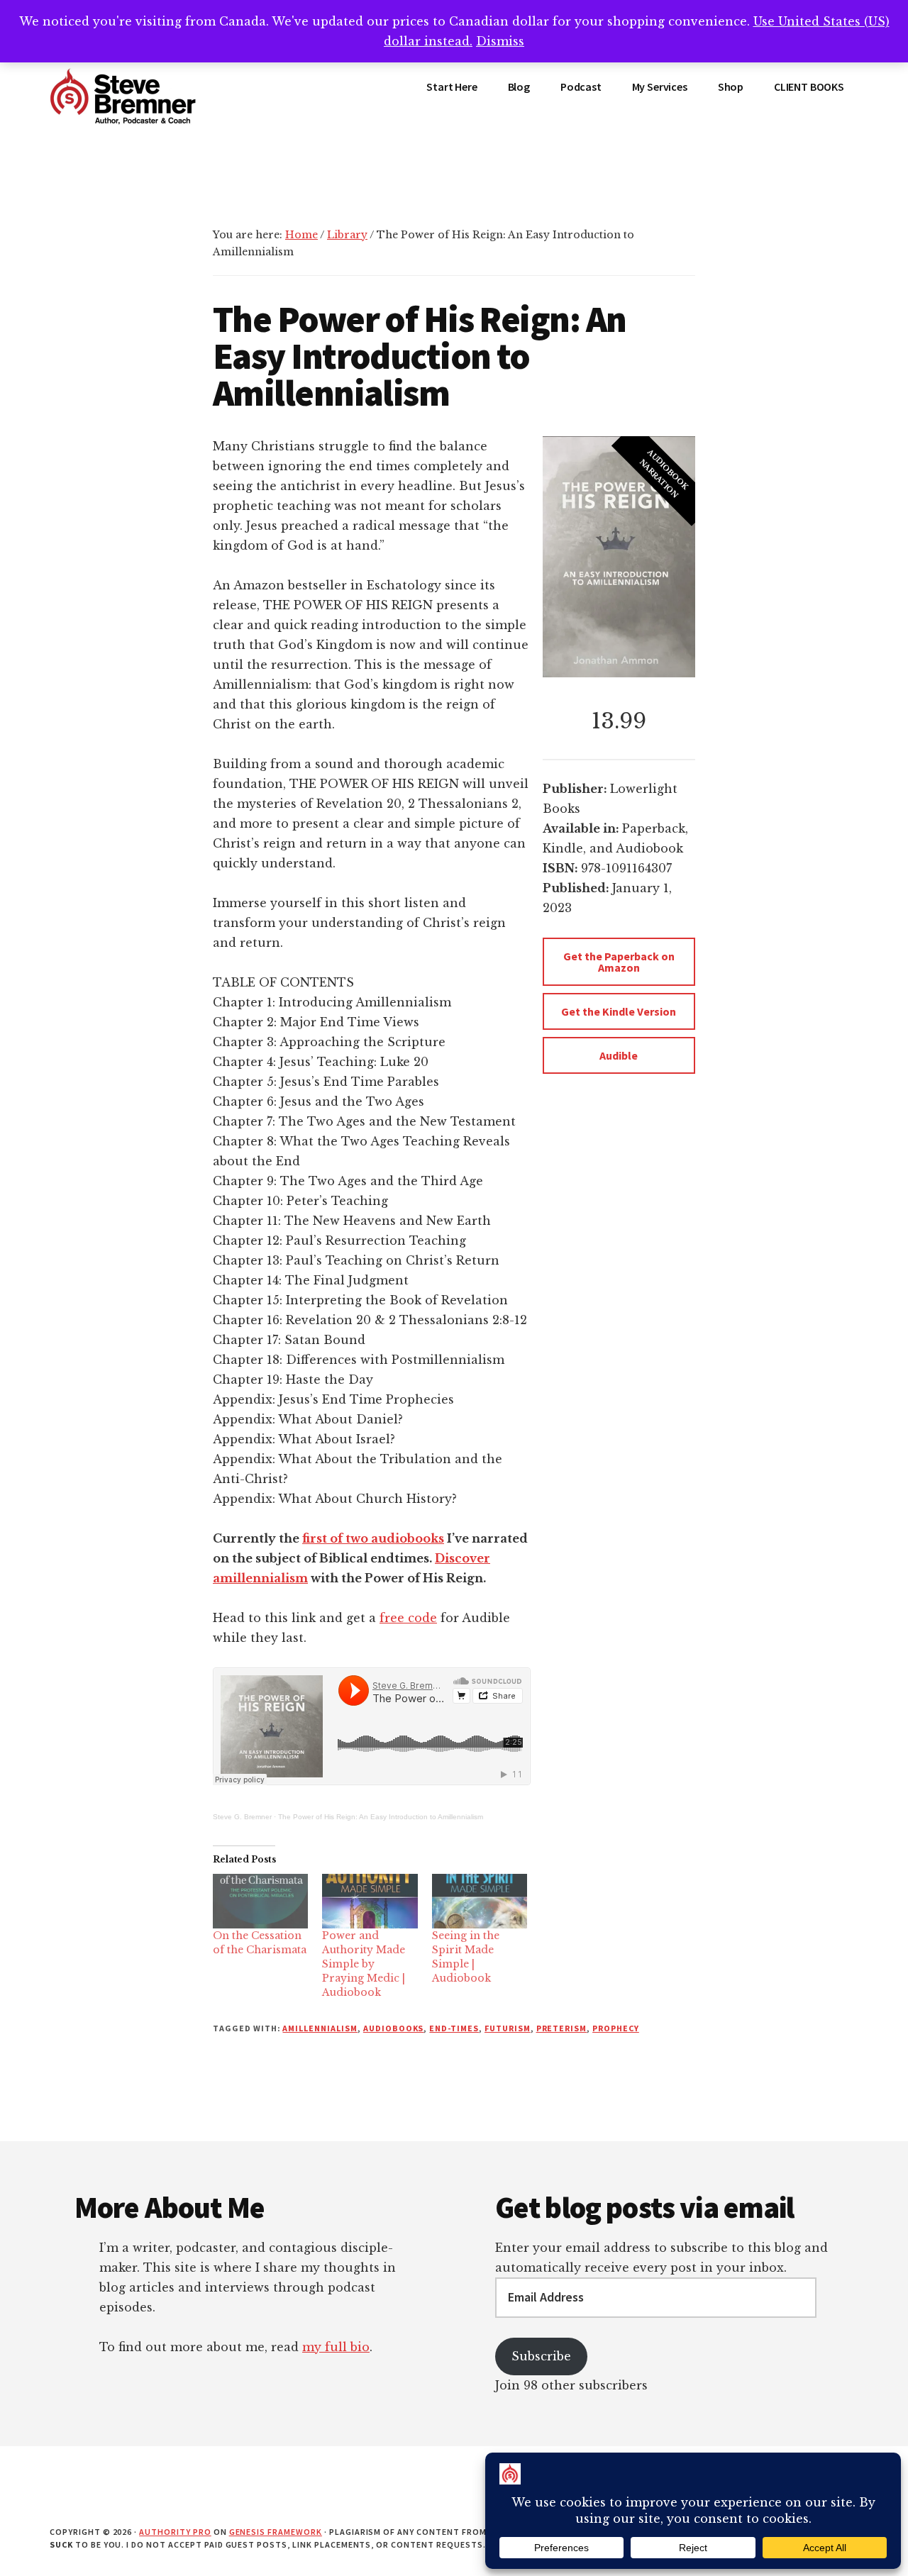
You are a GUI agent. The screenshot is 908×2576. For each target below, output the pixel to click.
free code (408, 1618)
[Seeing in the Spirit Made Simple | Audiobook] (480, 1901)
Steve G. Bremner (242, 1817)
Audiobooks (394, 2028)
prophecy (616, 2028)
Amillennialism (320, 2028)
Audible (619, 1055)
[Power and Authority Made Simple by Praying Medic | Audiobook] (370, 1901)
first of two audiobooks (373, 1538)
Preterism (562, 2028)
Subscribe (541, 2356)
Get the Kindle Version (619, 1011)
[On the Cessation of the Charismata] (260, 1901)
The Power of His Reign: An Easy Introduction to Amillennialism (381, 1817)
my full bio (336, 2347)
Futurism (508, 2028)
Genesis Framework (276, 2532)
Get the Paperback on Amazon (619, 962)
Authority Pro (175, 2532)
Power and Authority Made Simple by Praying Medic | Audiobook (364, 1964)
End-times (454, 2028)
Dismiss (500, 41)
